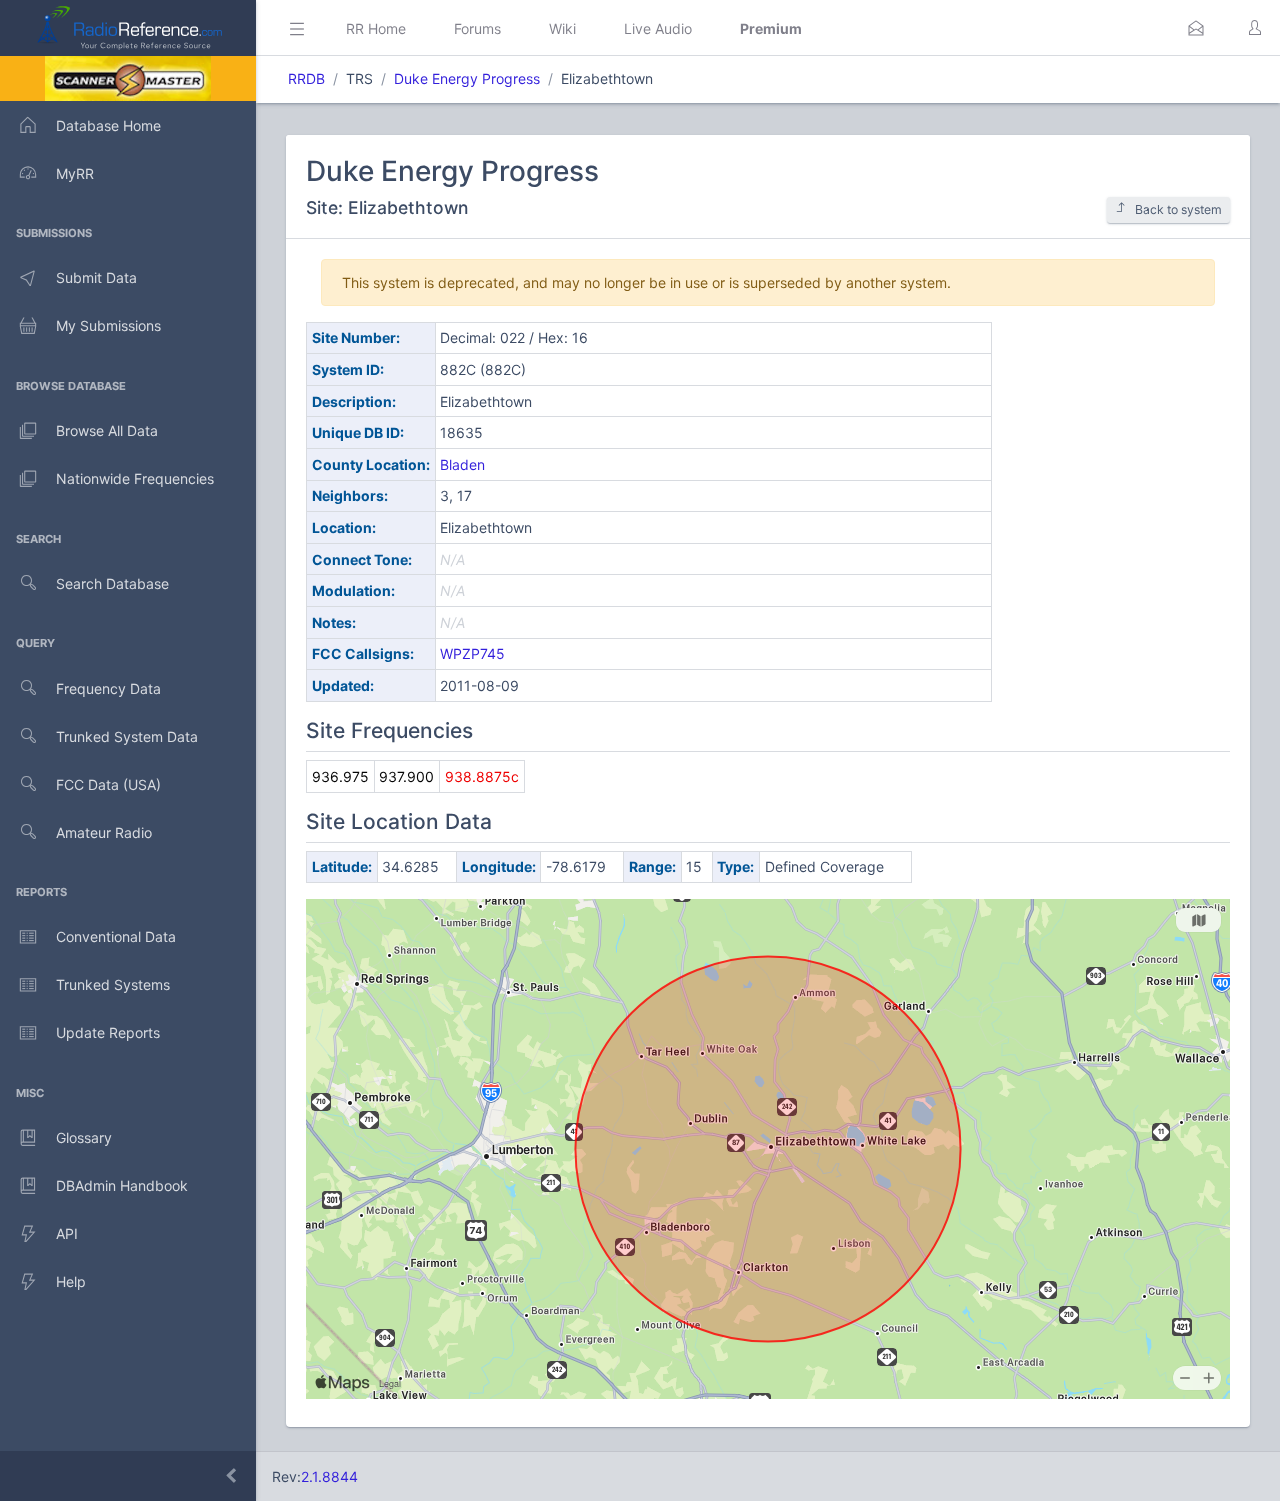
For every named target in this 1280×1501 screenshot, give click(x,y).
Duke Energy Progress (467, 78)
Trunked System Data (127, 736)
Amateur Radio (104, 832)
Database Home (108, 125)
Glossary (84, 1137)
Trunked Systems (113, 984)
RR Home (376, 28)
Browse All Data (107, 430)
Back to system (1178, 209)
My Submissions (108, 325)
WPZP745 (472, 653)
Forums (477, 28)
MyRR (75, 173)
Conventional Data (116, 936)
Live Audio (658, 28)
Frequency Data (108, 688)
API (67, 1233)
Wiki (562, 28)
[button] (1196, 28)
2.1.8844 (329, 1476)
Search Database (112, 583)
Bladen (462, 464)
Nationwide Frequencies (135, 478)
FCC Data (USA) (108, 784)
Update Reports (108, 1032)
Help (71, 1281)
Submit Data (96, 277)
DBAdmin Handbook (122, 1185)
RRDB (306, 78)
